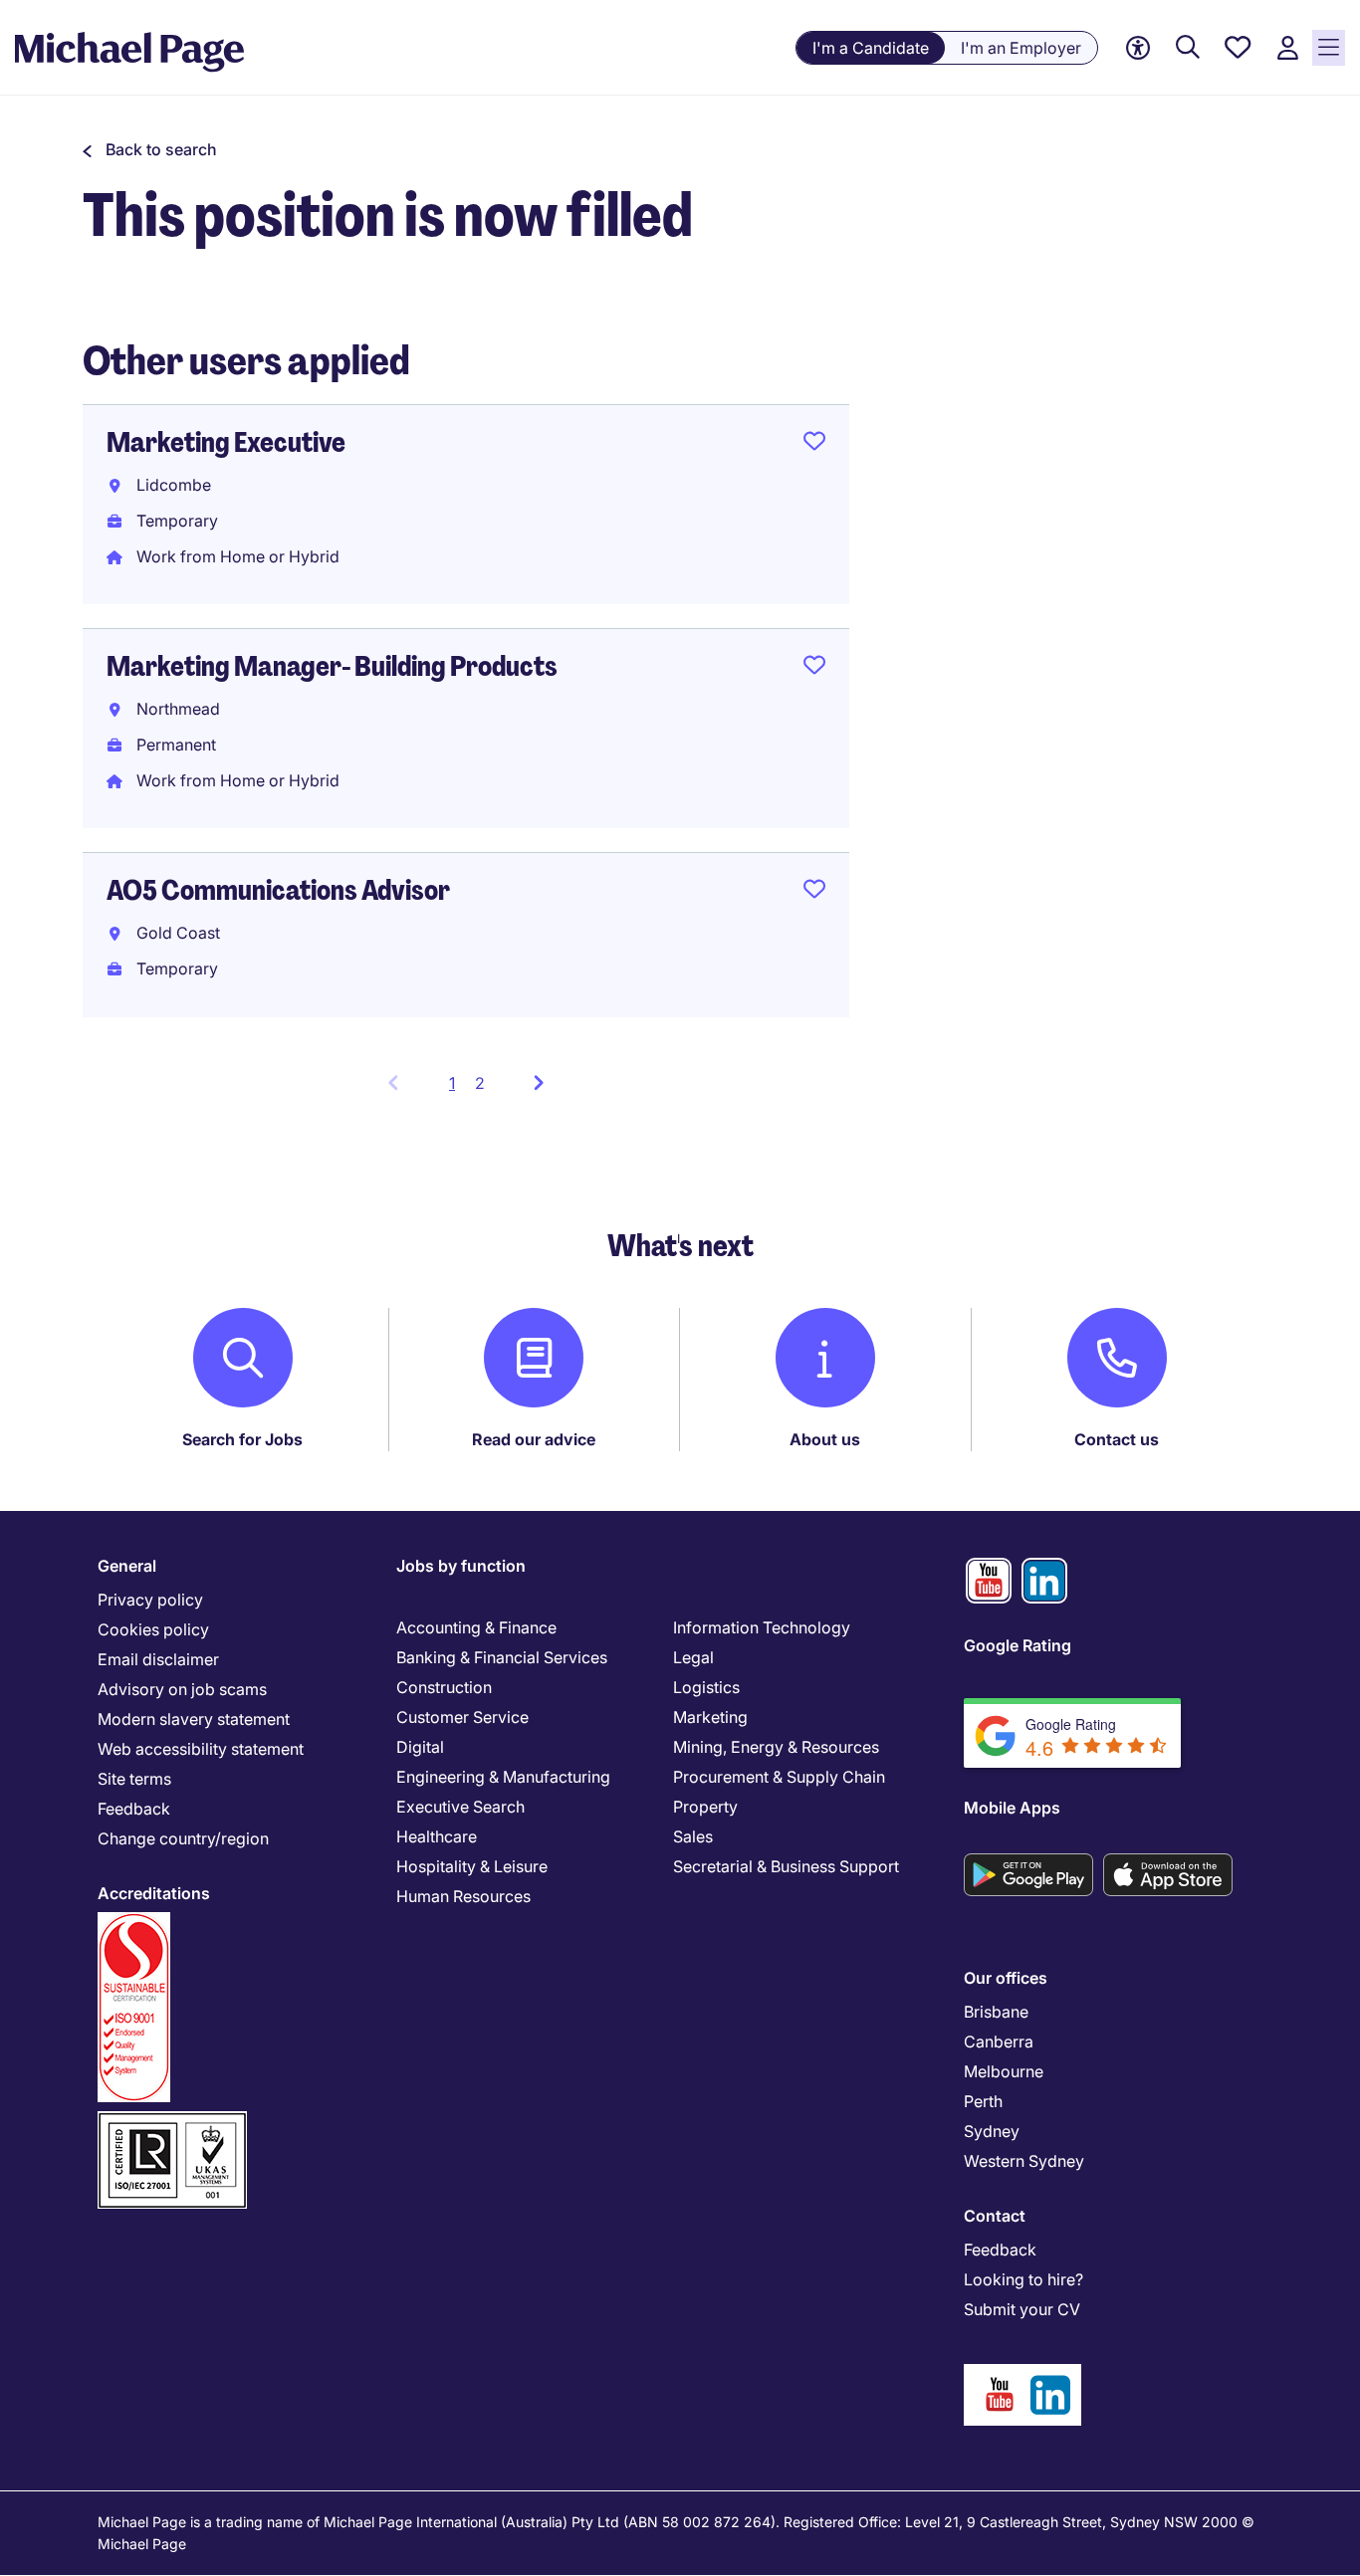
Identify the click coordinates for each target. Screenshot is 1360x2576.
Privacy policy (150, 1600)
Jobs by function (461, 1566)
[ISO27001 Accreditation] (172, 2120)
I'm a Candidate (871, 48)
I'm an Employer (1021, 48)
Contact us (1117, 1439)
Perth (983, 2101)
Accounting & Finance (476, 1627)
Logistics (706, 1687)
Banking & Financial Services (502, 1657)
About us (825, 1439)
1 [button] (457, 1089)
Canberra (999, 2041)
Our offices (1006, 1978)
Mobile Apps (1012, 1808)
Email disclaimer (158, 1659)
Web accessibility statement (201, 1749)
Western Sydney (1024, 2161)
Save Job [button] (814, 445)
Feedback (134, 1809)
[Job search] (1188, 48)
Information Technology (762, 1627)
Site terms (134, 1779)
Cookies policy (153, 1629)
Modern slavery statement (194, 1719)
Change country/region (183, 1838)
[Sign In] (1287, 48)
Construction (444, 1687)
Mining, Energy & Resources (776, 1747)
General (127, 1566)
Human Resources (463, 1896)
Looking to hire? (1023, 2279)
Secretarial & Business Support (786, 1866)
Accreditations (154, 1893)
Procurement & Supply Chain (779, 1777)
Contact (995, 2216)
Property (705, 1807)
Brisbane (996, 2012)
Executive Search (460, 1807)
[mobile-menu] (1329, 48)
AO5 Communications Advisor (278, 890)
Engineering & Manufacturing (503, 1777)
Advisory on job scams (182, 1689)
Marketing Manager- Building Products (332, 666)
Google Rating (1018, 1645)
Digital (420, 1747)
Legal (693, 1657)
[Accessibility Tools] (1138, 48)
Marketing (710, 1717)
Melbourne (1004, 2071)
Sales (693, 1836)
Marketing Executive (226, 442)
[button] (150, 149)
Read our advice (534, 1439)
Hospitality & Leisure (472, 1866)
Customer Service (462, 1717)
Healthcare (437, 1836)
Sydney (992, 2131)
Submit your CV (1022, 2309)
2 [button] (480, 1083)
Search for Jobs (242, 1439)
